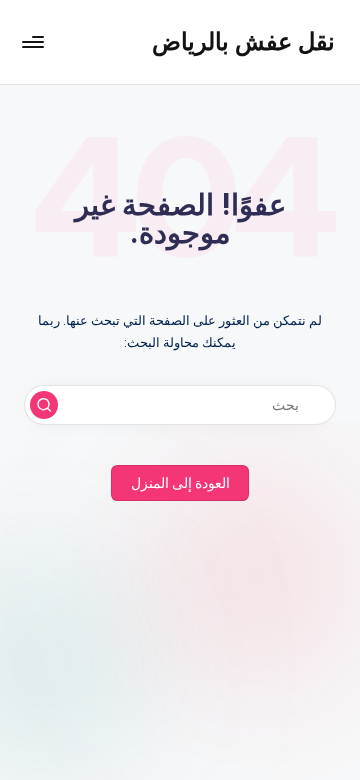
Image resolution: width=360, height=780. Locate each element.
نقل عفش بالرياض (243, 41)
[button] (44, 405)
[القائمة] (34, 41)
